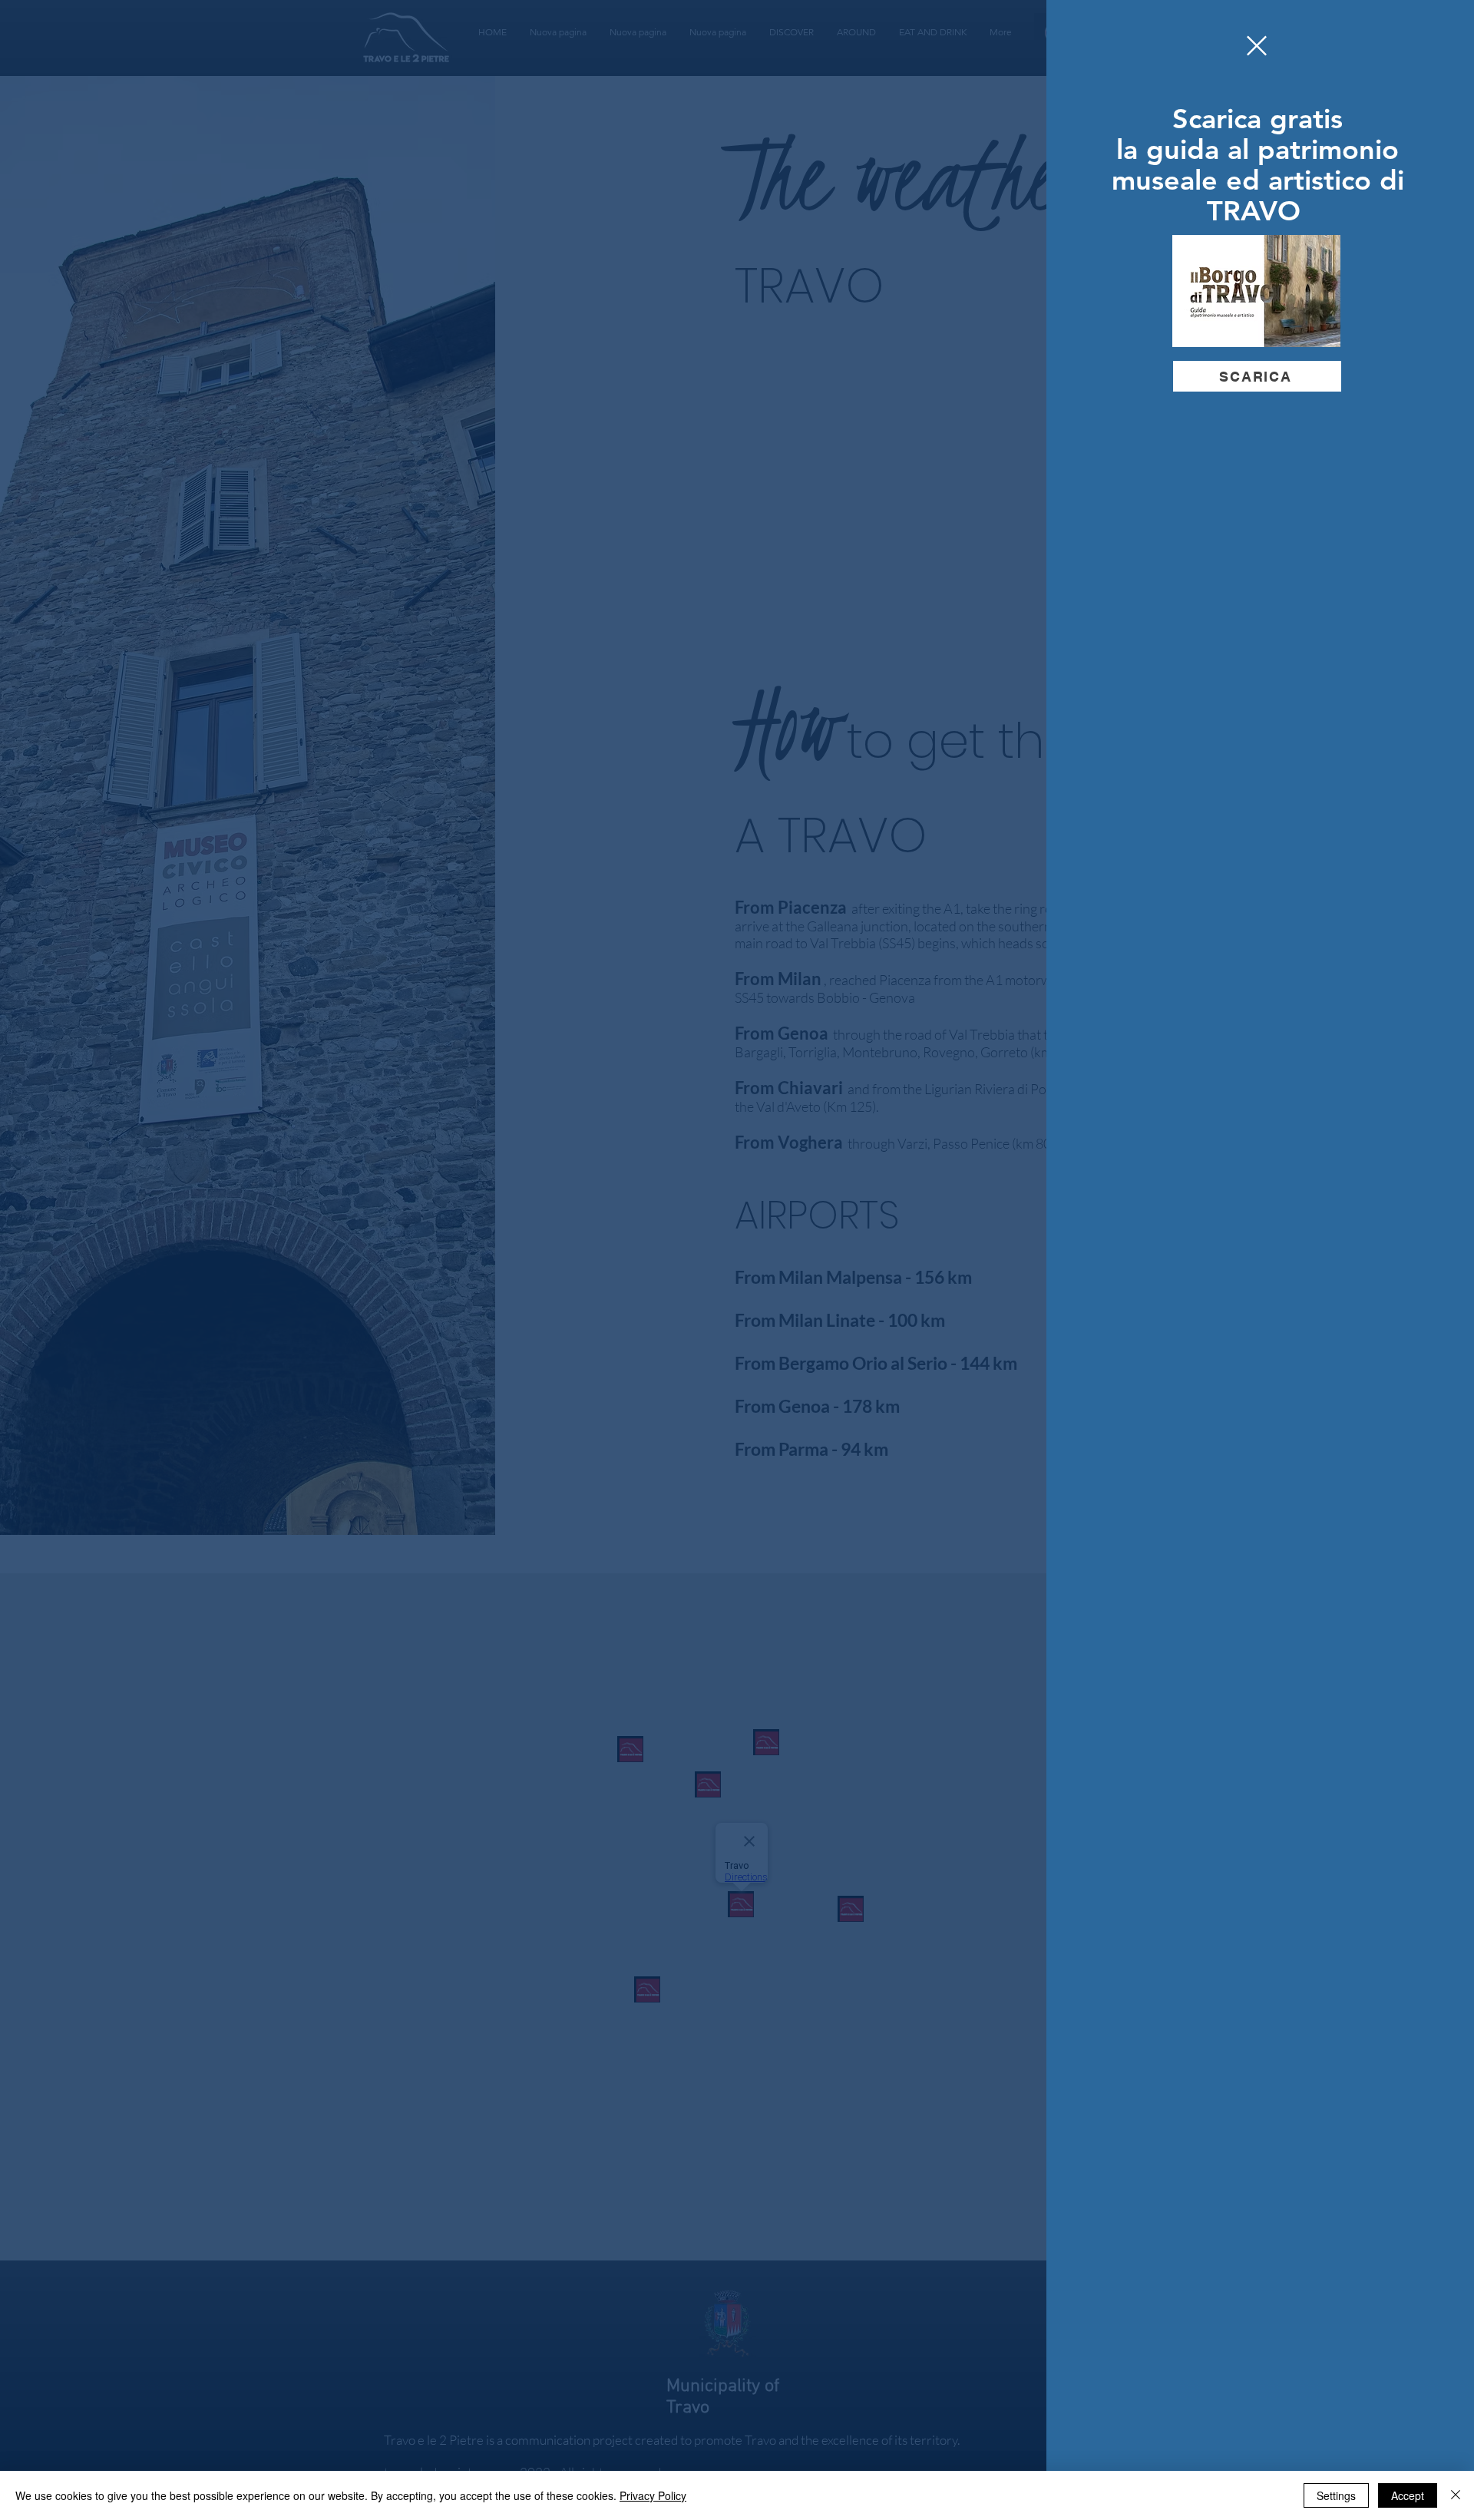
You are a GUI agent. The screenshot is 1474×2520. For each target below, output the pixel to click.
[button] (1257, 46)
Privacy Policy (653, 2495)
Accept (1408, 2495)
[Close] (1456, 2495)
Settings (1336, 2495)
